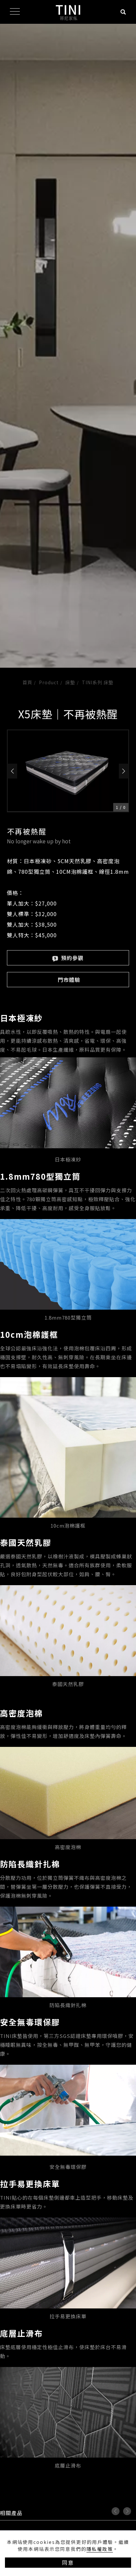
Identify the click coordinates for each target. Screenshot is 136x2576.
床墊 (70, 682)
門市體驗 (69, 980)
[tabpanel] (68, 346)
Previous (116, 2511)
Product (49, 682)
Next (127, 2511)
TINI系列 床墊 (98, 682)
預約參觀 (71, 958)
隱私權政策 (100, 2549)
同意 (68, 2562)
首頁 (27, 682)
